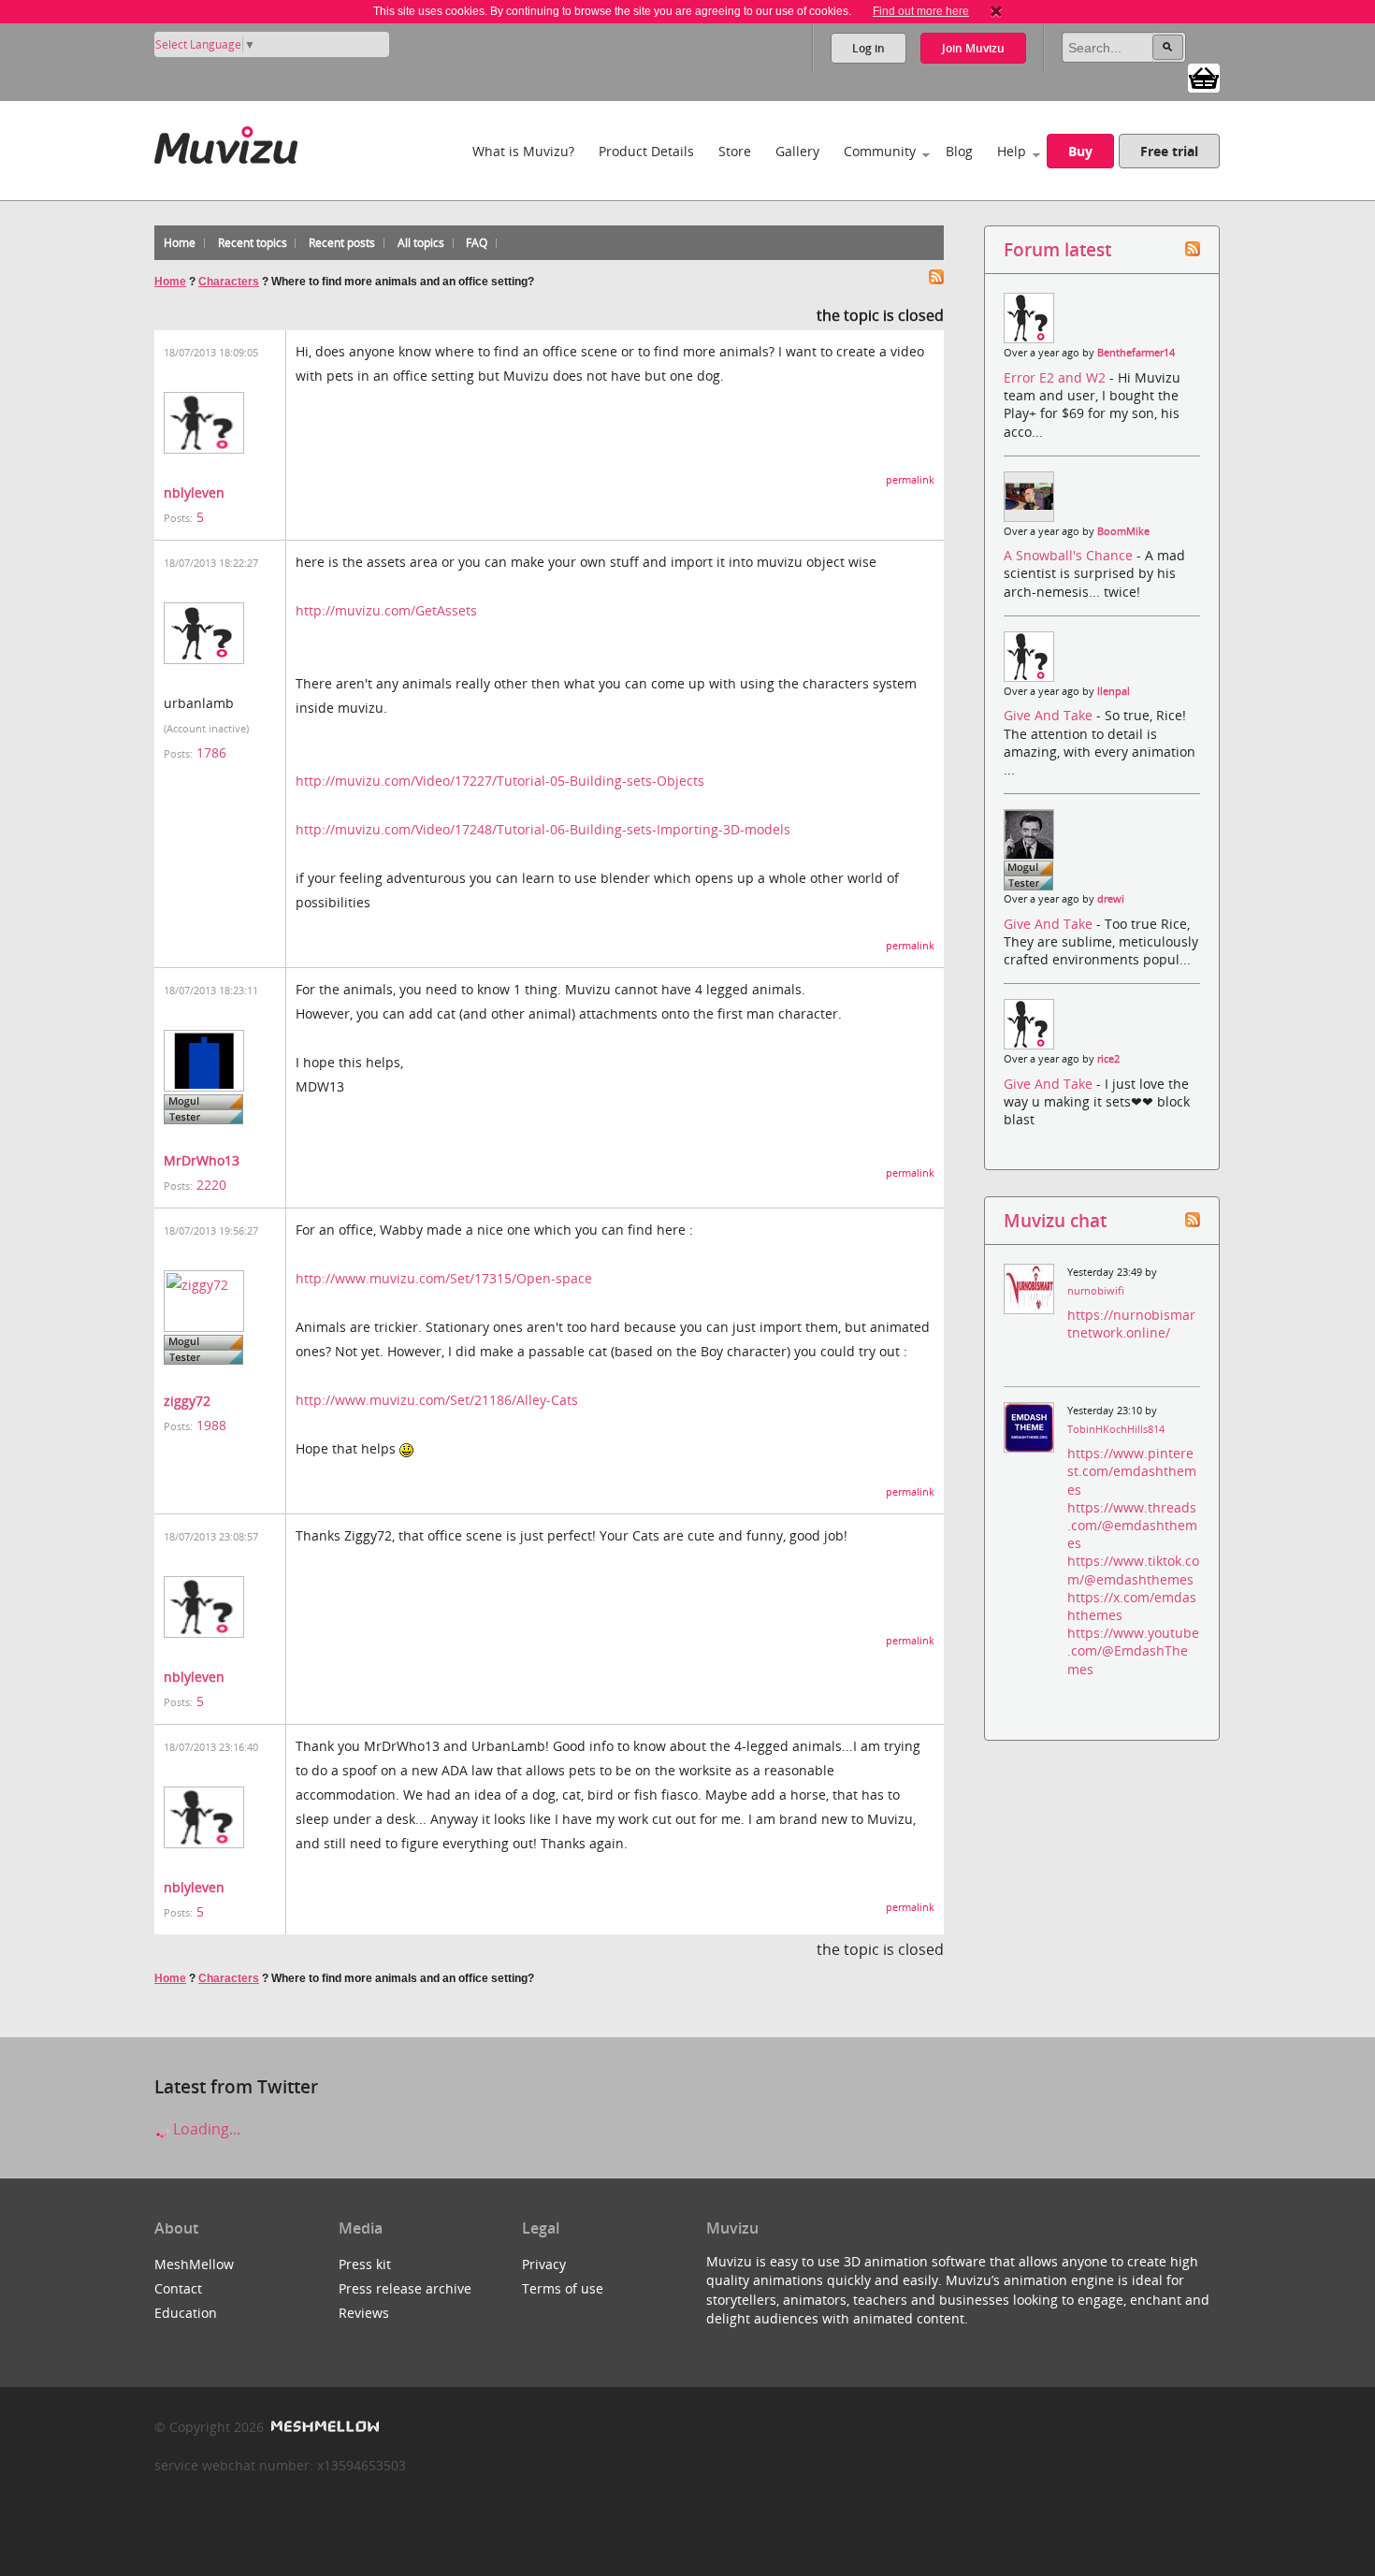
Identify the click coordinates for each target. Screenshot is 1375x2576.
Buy (1080, 151)
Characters (229, 282)
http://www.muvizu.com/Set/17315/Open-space (444, 1278)
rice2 (1108, 1059)
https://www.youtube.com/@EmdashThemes (1133, 1650)
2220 (211, 1185)
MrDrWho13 (202, 1160)
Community (880, 151)
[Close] (996, 11)
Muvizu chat (1055, 1220)
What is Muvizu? (523, 151)
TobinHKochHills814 (1116, 1429)
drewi (1111, 899)
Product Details (646, 151)
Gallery (797, 151)
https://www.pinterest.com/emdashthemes (1132, 1471)
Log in (868, 48)
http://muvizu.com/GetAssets (386, 610)
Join (973, 48)
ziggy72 (187, 1401)
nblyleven (194, 492)
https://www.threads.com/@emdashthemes (1132, 1525)
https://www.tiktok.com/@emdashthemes (1133, 1570)
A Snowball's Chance (1070, 555)
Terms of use (563, 2288)
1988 (211, 1425)
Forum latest (1057, 249)
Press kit (365, 2264)
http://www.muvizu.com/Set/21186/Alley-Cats (437, 1400)
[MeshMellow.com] (323, 2427)
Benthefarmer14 (1136, 353)
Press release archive (405, 2288)
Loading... (205, 2129)
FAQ (477, 243)
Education (186, 2313)
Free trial (1169, 151)
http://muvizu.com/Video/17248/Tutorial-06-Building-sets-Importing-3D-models (543, 829)
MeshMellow (194, 2264)
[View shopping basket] (1204, 77)
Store (735, 151)
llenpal (1114, 691)
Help (1012, 151)
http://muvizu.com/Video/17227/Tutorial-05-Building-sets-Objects (500, 781)
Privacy (544, 2264)
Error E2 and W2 (1057, 377)
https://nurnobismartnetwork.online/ (1131, 1324)
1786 (211, 753)
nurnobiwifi (1096, 1291)
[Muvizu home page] (226, 142)
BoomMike (1123, 531)
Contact (178, 2288)
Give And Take (1050, 715)
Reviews (364, 2313)
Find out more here (921, 11)
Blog (959, 151)
